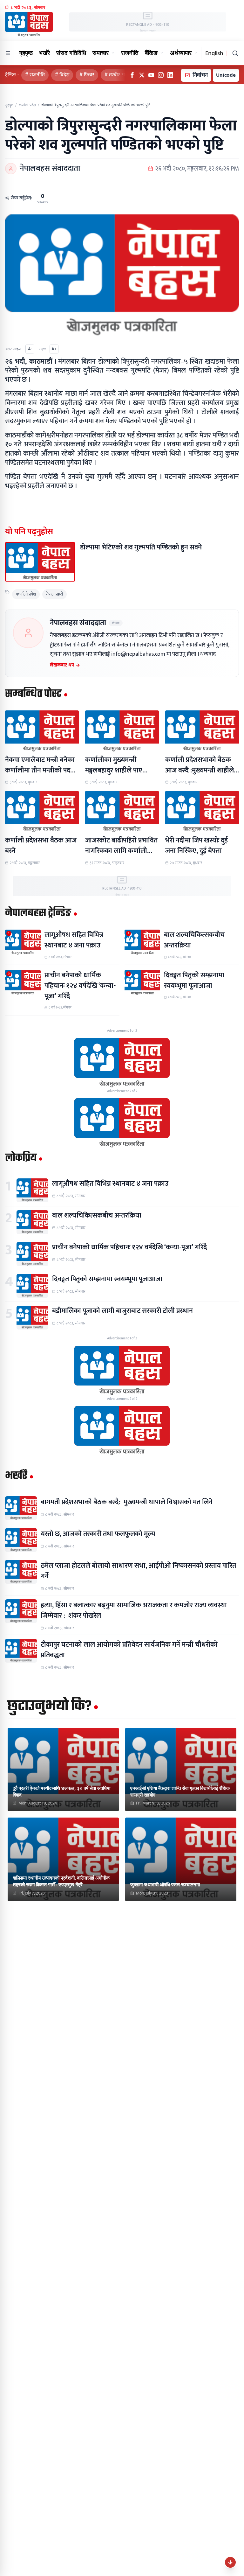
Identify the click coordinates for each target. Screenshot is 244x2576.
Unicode (226, 75)
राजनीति (130, 53)
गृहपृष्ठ (26, 53)
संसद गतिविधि (71, 53)
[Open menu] (8, 53)
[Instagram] (161, 75)
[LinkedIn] (170, 75)
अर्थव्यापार (181, 53)
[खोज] (235, 53)
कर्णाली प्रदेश (27, 105)
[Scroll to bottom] (230, 2562)
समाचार (101, 53)
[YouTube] (151, 75)
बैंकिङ (151, 53)
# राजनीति (35, 75)
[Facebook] (132, 75)
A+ (54, 349)
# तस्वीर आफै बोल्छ (123, 75)
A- (30, 349)
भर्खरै (44, 53)
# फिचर (87, 75)
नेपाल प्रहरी (54, 594)
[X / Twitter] (142, 75)
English (214, 53)
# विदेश (62, 75)
